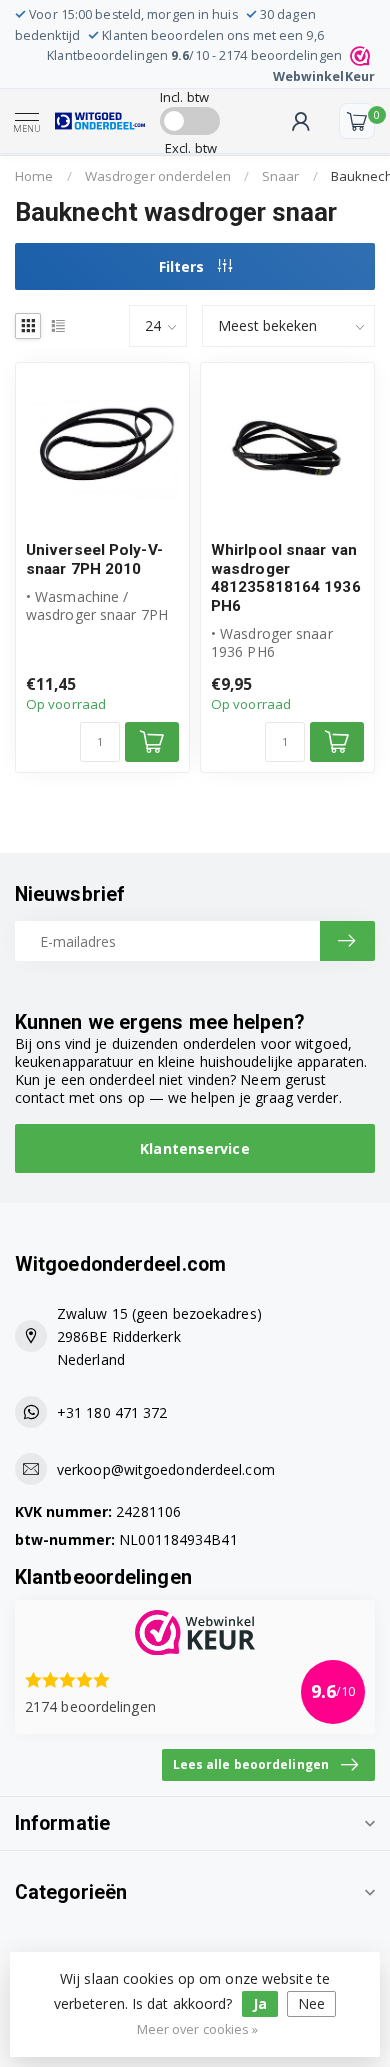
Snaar (281, 176)
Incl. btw (184, 97)
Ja (260, 2003)
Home (34, 176)
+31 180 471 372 (112, 1412)
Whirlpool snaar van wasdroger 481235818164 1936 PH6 (286, 577)
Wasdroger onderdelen (158, 176)
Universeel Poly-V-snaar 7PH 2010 (94, 559)
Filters (183, 266)
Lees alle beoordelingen (251, 1764)
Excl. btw (191, 148)
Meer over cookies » (198, 2029)
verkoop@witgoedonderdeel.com (166, 1469)
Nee (311, 2003)
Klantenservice (194, 1148)
